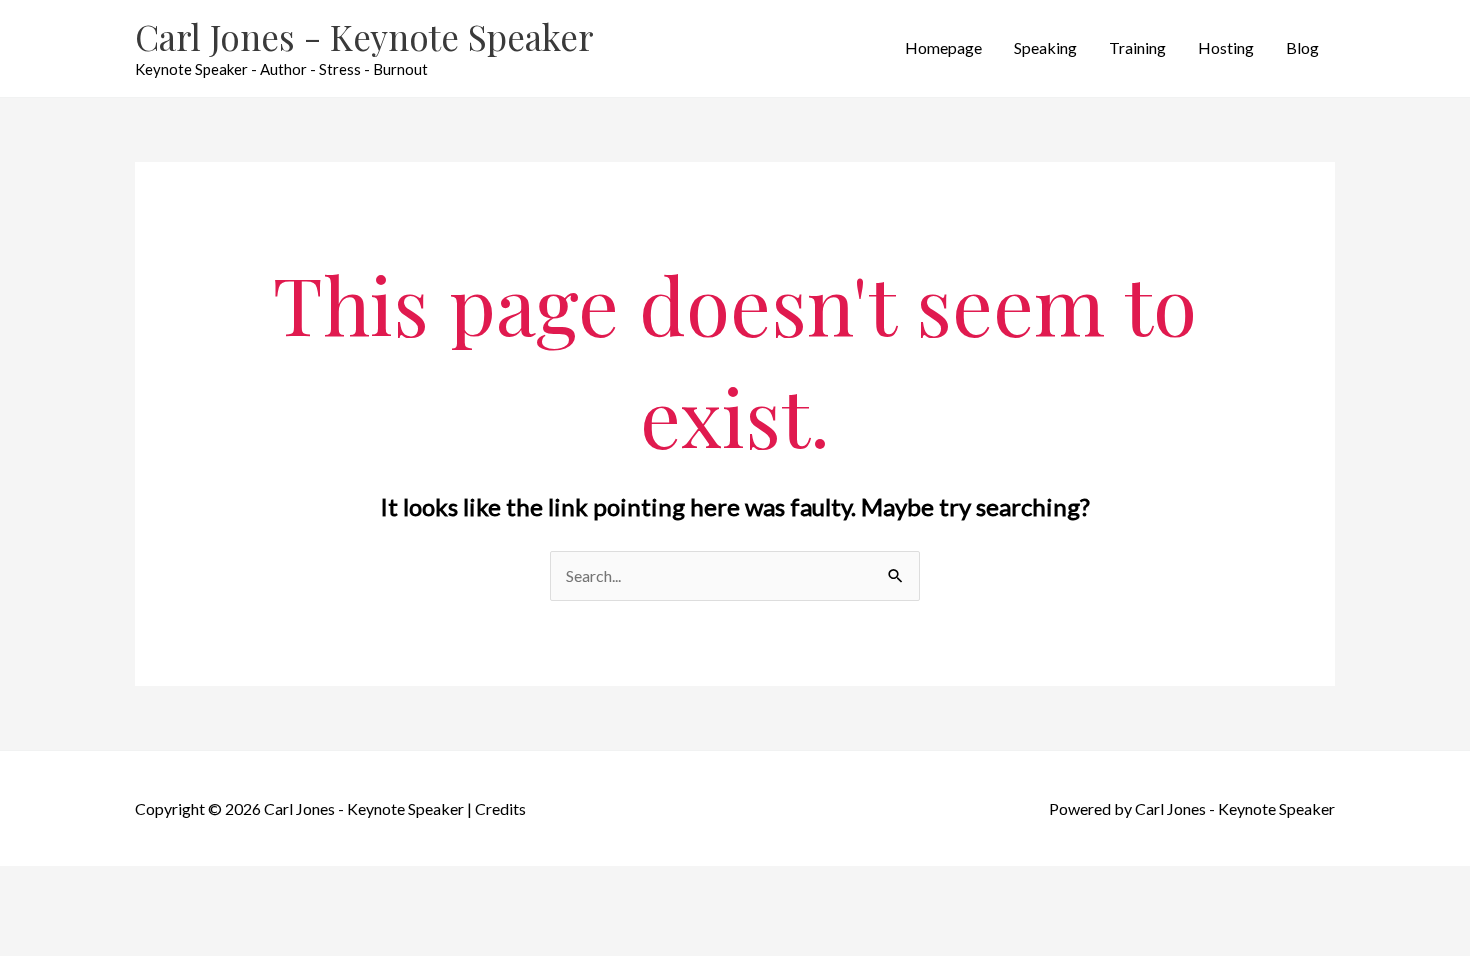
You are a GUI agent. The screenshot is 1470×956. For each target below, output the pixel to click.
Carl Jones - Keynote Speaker (364, 36)
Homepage (943, 47)
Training (1137, 47)
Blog (1302, 47)
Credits (500, 808)
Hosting (1226, 47)
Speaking (1045, 47)
